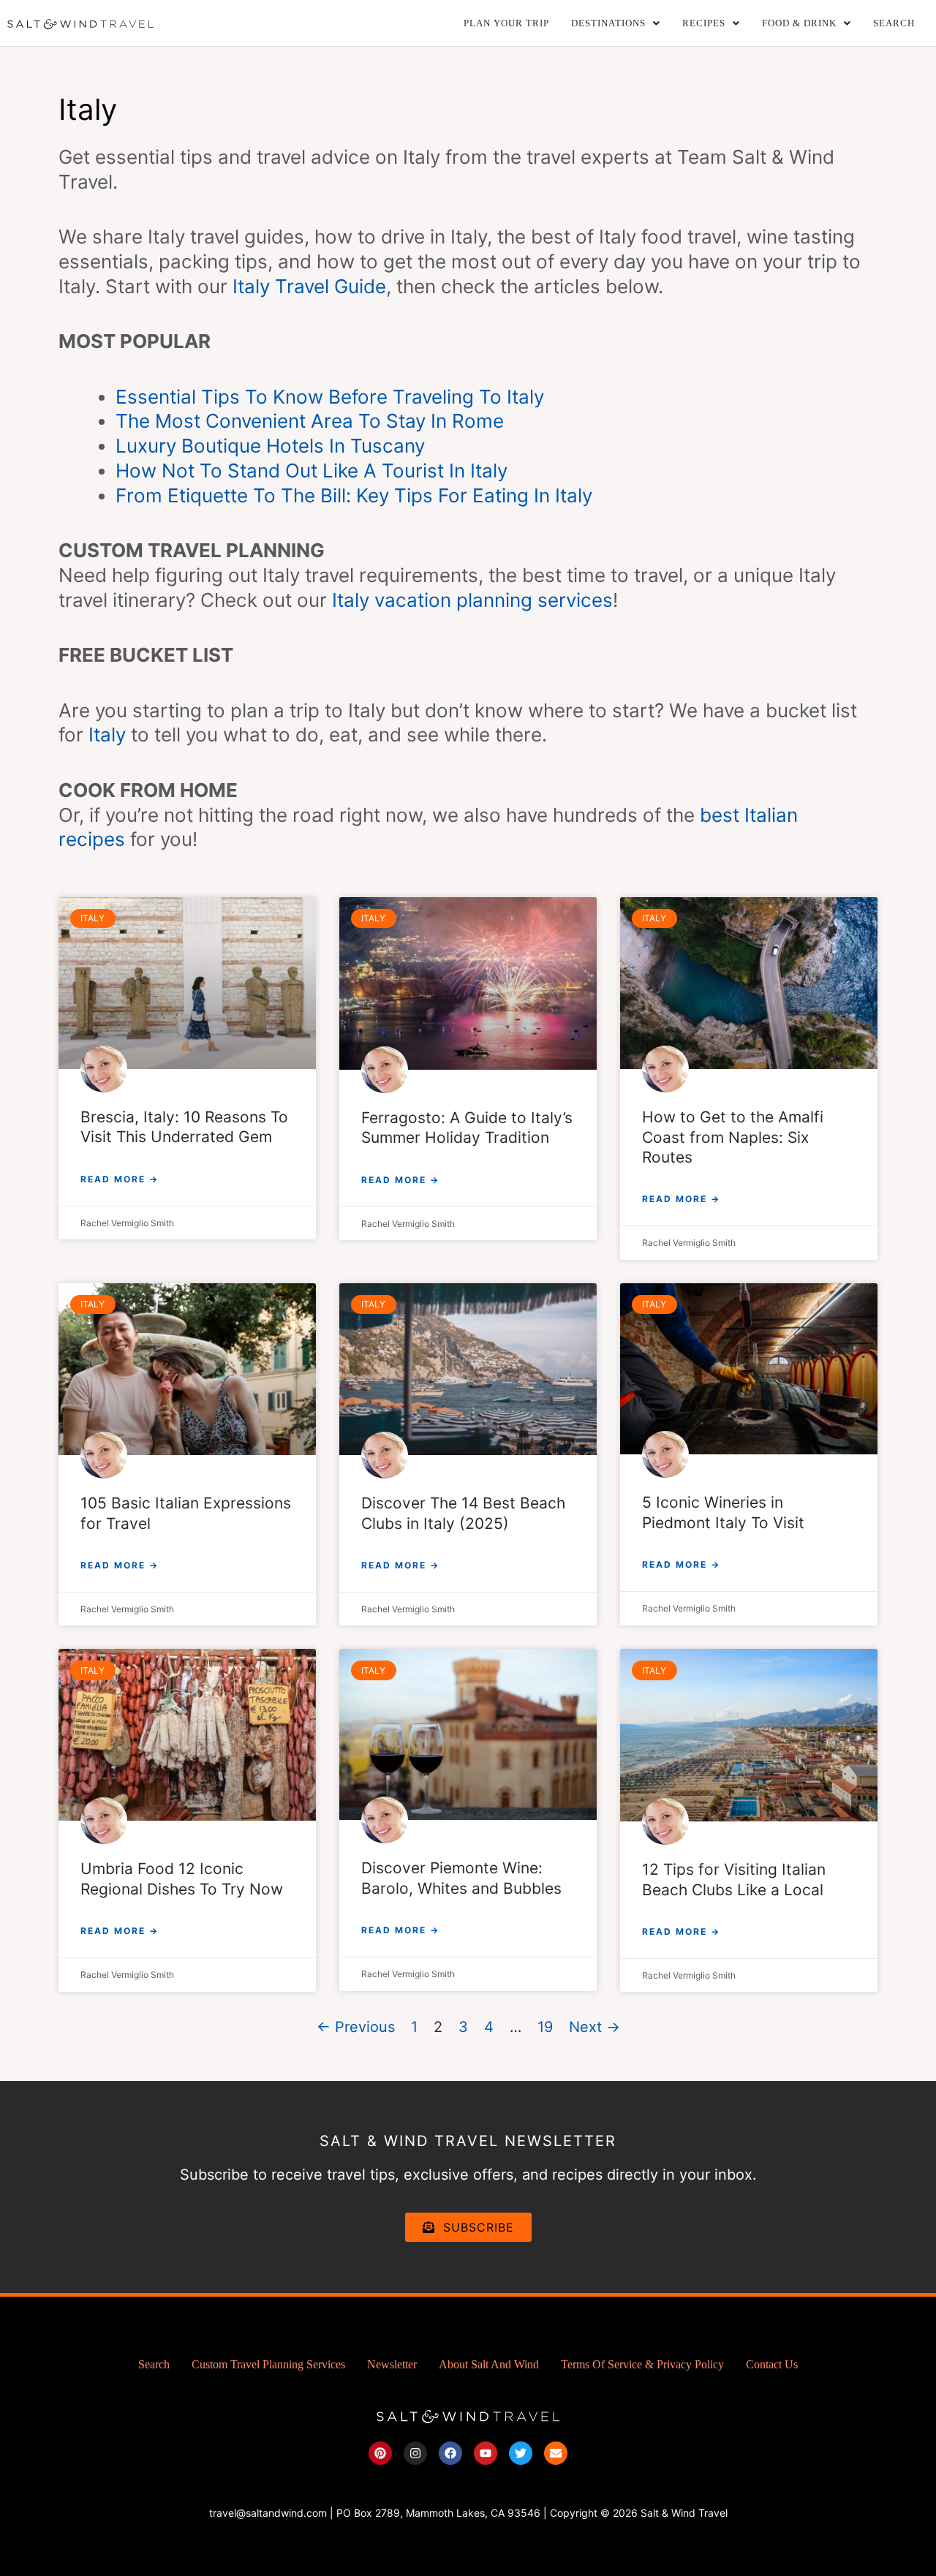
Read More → (120, 1179)
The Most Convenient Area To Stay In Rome (310, 421)
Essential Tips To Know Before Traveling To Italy (330, 397)
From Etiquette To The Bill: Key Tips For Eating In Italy (354, 495)
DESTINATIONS (608, 23)
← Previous (356, 2027)
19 (545, 2027)
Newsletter (392, 2364)
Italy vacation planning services (472, 600)
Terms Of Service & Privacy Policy (642, 2364)
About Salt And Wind (489, 2364)
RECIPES (704, 23)
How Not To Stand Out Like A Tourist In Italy (312, 471)
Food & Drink (799, 23)
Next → (595, 2027)
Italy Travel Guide (309, 286)
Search (894, 23)
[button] (616, 23)
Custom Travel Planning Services (268, 2364)
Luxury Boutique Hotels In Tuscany (270, 446)
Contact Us (772, 2364)
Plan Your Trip (506, 23)
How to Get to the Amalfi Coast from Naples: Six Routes (733, 1137)
